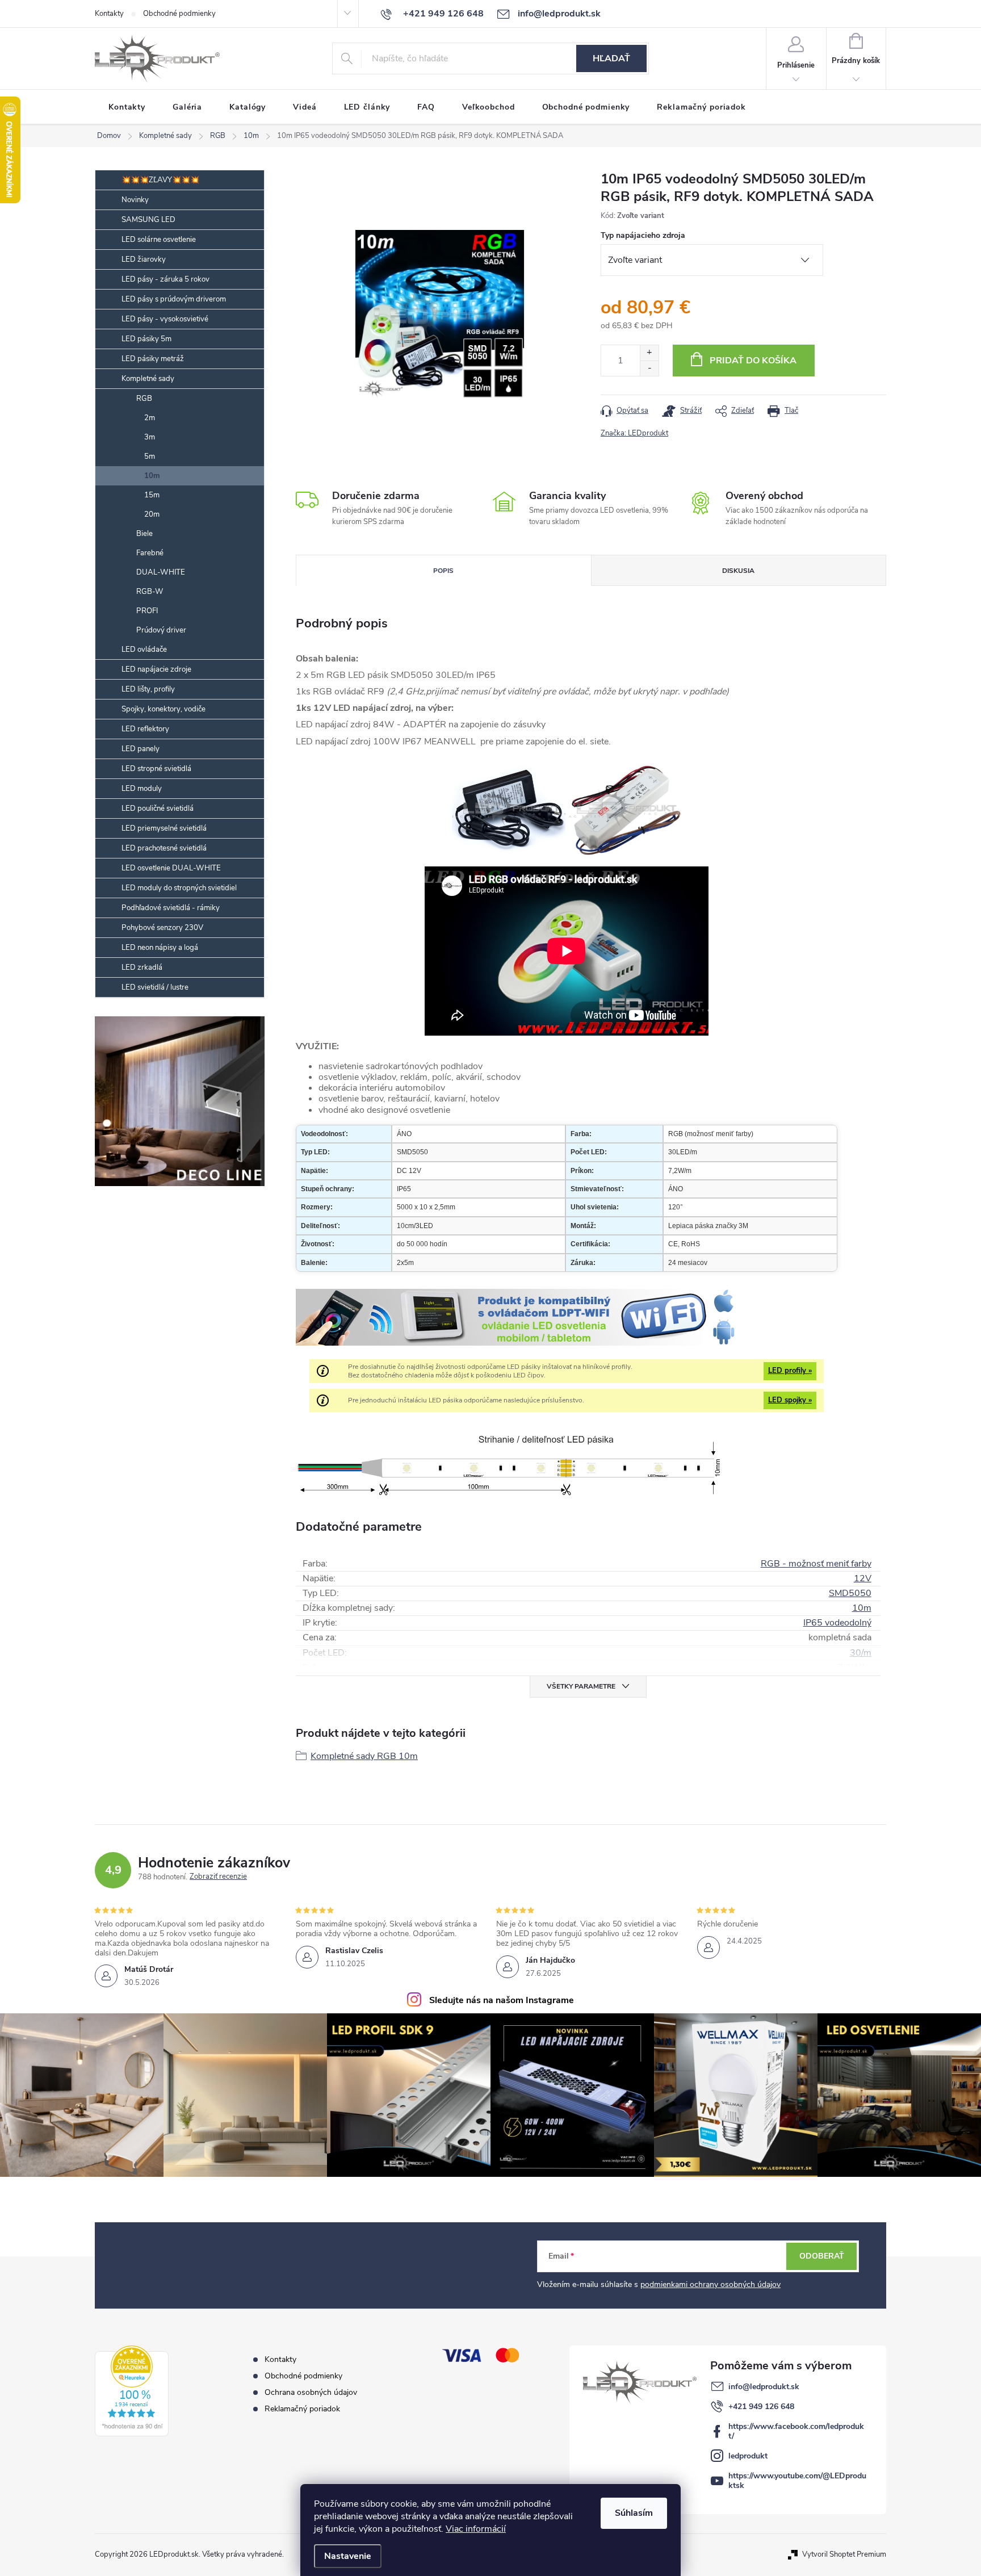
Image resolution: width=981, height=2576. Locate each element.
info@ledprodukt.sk (764, 2387)
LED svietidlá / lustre (155, 987)
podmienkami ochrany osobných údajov (710, 2284)
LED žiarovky (144, 259)
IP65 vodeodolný (837, 1623)
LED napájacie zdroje (156, 669)
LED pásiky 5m (146, 339)
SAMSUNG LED (148, 220)
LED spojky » (790, 1400)
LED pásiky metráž (153, 359)
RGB (144, 399)
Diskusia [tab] (738, 571)
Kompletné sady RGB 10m (364, 1756)
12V (863, 1578)
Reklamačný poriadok (302, 2409)
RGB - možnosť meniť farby (816, 1564)
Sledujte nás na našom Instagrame (502, 2000)
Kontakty (109, 14)
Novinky (135, 200)
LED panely (141, 749)
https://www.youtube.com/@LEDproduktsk (797, 2481)
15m (152, 495)
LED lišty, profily (148, 689)
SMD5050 (850, 1593)
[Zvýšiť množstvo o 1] (649, 353)
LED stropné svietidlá (156, 769)
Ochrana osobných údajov (311, 2392)
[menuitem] (127, 107)
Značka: (634, 433)
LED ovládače (144, 650)
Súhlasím (634, 2513)
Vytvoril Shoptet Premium (844, 2554)
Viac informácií (476, 2529)
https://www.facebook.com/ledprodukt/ (796, 2431)
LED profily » (790, 1371)
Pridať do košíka (753, 361)
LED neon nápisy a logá (160, 948)
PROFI (147, 611)
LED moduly (142, 789)
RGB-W (150, 592)
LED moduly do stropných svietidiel (179, 888)
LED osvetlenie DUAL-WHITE (171, 868)
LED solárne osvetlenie (159, 240)
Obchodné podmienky (179, 14)
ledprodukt (748, 2456)
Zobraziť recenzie (218, 1877)
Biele (144, 534)
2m (150, 418)
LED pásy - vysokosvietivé (165, 319)
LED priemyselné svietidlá (164, 828)
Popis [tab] (443, 571)
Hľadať (611, 58)
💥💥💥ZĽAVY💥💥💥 (160, 180)
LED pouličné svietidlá (158, 809)
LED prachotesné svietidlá (164, 848)
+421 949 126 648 (761, 2407)
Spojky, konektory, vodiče (163, 709)
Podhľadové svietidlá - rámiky (171, 908)
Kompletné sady (148, 379)
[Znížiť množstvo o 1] (649, 368)
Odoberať (822, 2256)
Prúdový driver (161, 630)
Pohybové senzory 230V (162, 928)
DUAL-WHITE (161, 572)
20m (152, 514)
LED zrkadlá (142, 967)
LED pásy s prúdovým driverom (174, 299)
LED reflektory (145, 729)
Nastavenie (348, 2556)
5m (150, 456)
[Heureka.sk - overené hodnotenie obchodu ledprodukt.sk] (132, 2391)
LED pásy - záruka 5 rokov (165, 279)
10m (152, 476)
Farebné (150, 553)
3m (150, 437)
